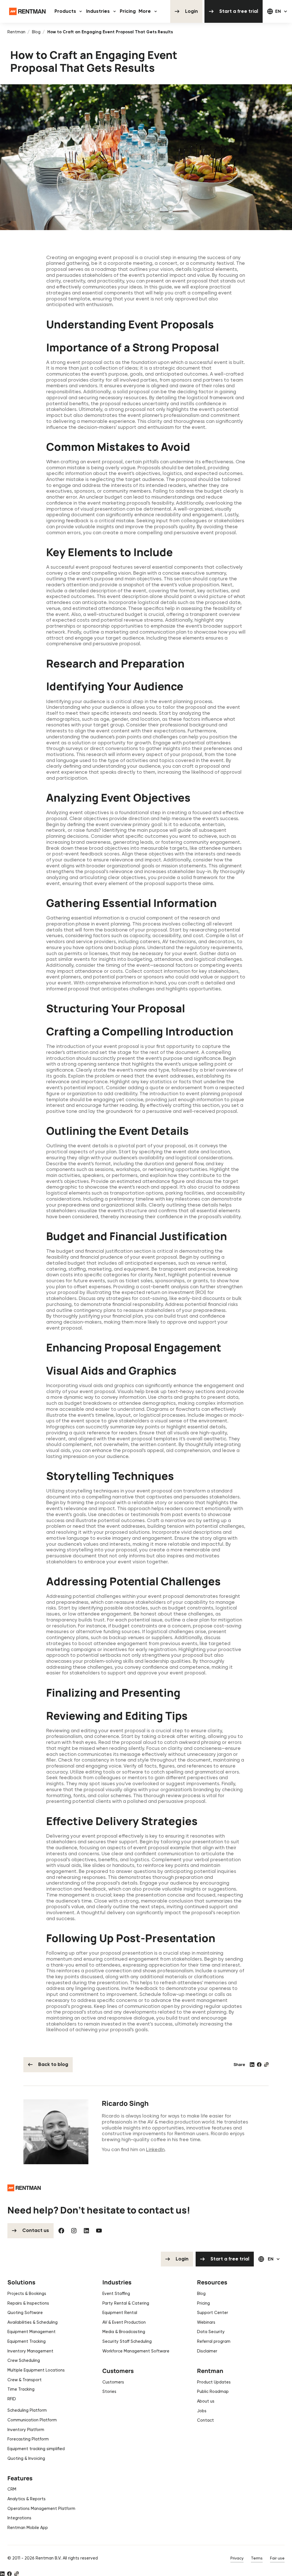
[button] (69, 11)
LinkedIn (155, 2149)
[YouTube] (99, 2231)
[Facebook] (61, 2231)
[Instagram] (74, 2231)
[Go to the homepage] (24, 2188)
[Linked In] (86, 2231)
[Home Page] (27, 11)
